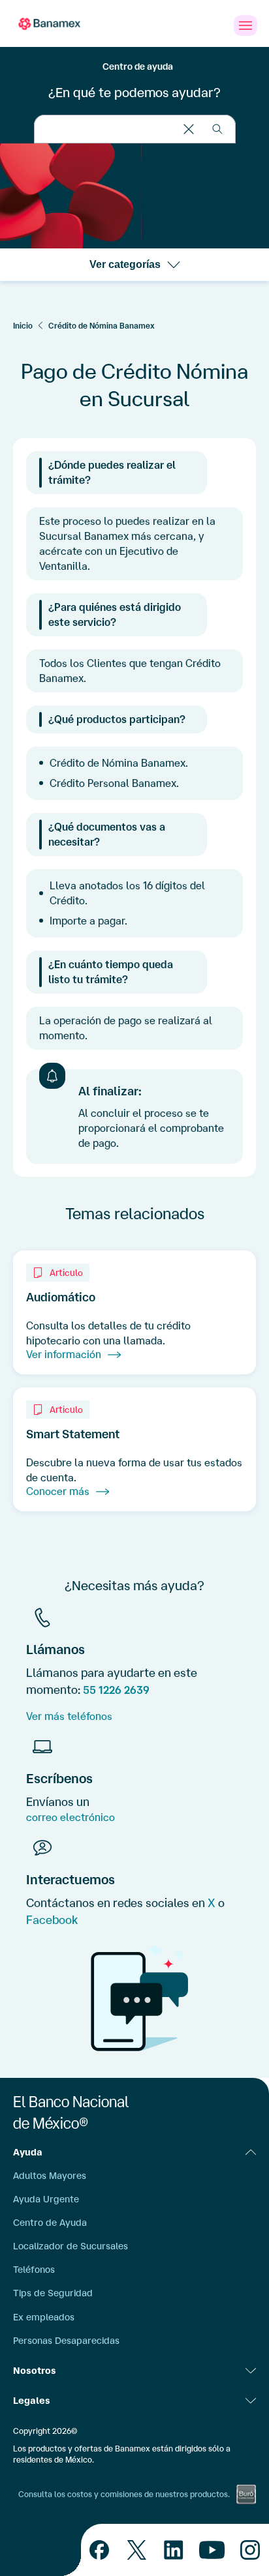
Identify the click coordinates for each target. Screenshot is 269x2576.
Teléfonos (34, 2270)
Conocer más (58, 1491)
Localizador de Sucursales (71, 2246)
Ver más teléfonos (69, 1716)
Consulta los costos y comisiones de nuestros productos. (124, 2494)
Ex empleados (44, 2317)
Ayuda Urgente (46, 2199)
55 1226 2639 (116, 1690)
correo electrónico (71, 1817)
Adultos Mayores (50, 2176)
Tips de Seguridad (53, 2293)
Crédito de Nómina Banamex (102, 326)
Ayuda (28, 2152)
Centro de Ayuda (50, 2223)
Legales (32, 2401)
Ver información (64, 1354)
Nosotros (35, 2371)
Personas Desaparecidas (66, 2341)
